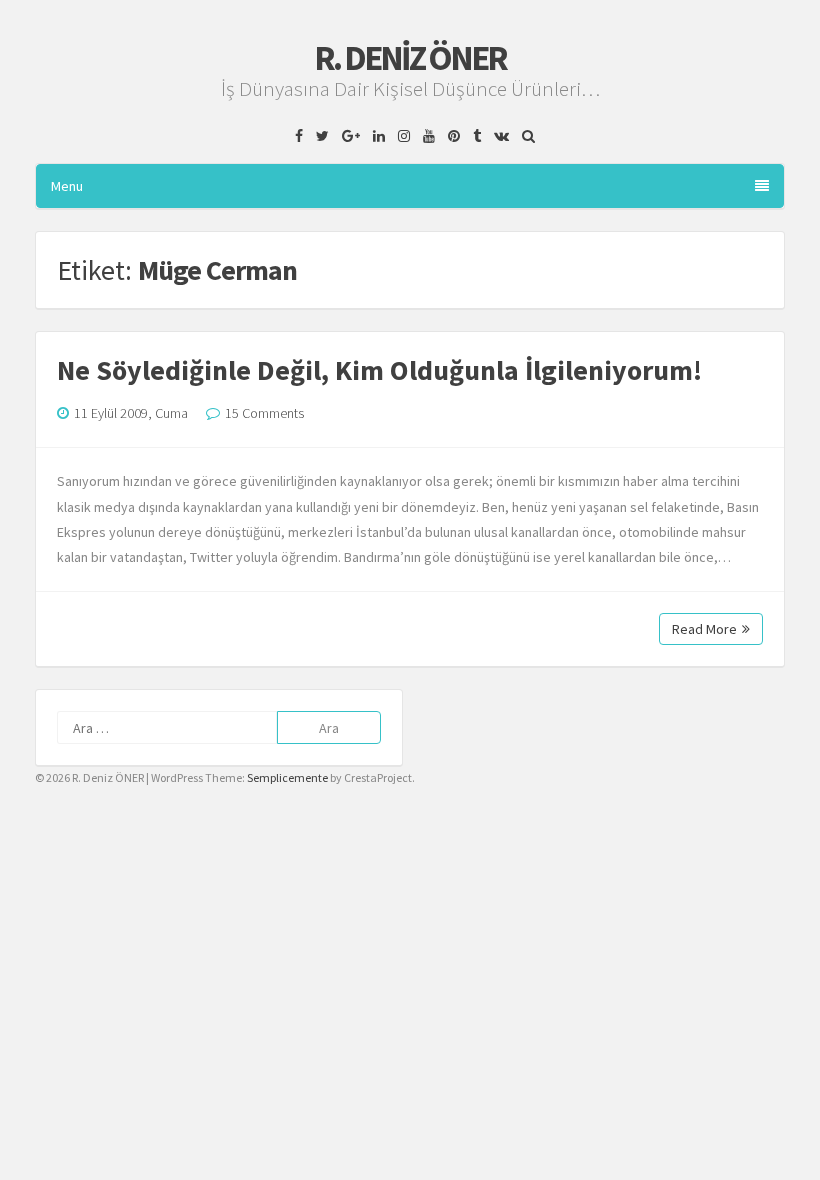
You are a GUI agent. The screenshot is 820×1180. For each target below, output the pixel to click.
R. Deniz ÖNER (410, 58)
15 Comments (264, 413)
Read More (704, 629)
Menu (67, 186)
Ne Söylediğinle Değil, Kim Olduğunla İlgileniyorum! (379, 370)
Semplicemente (287, 777)
